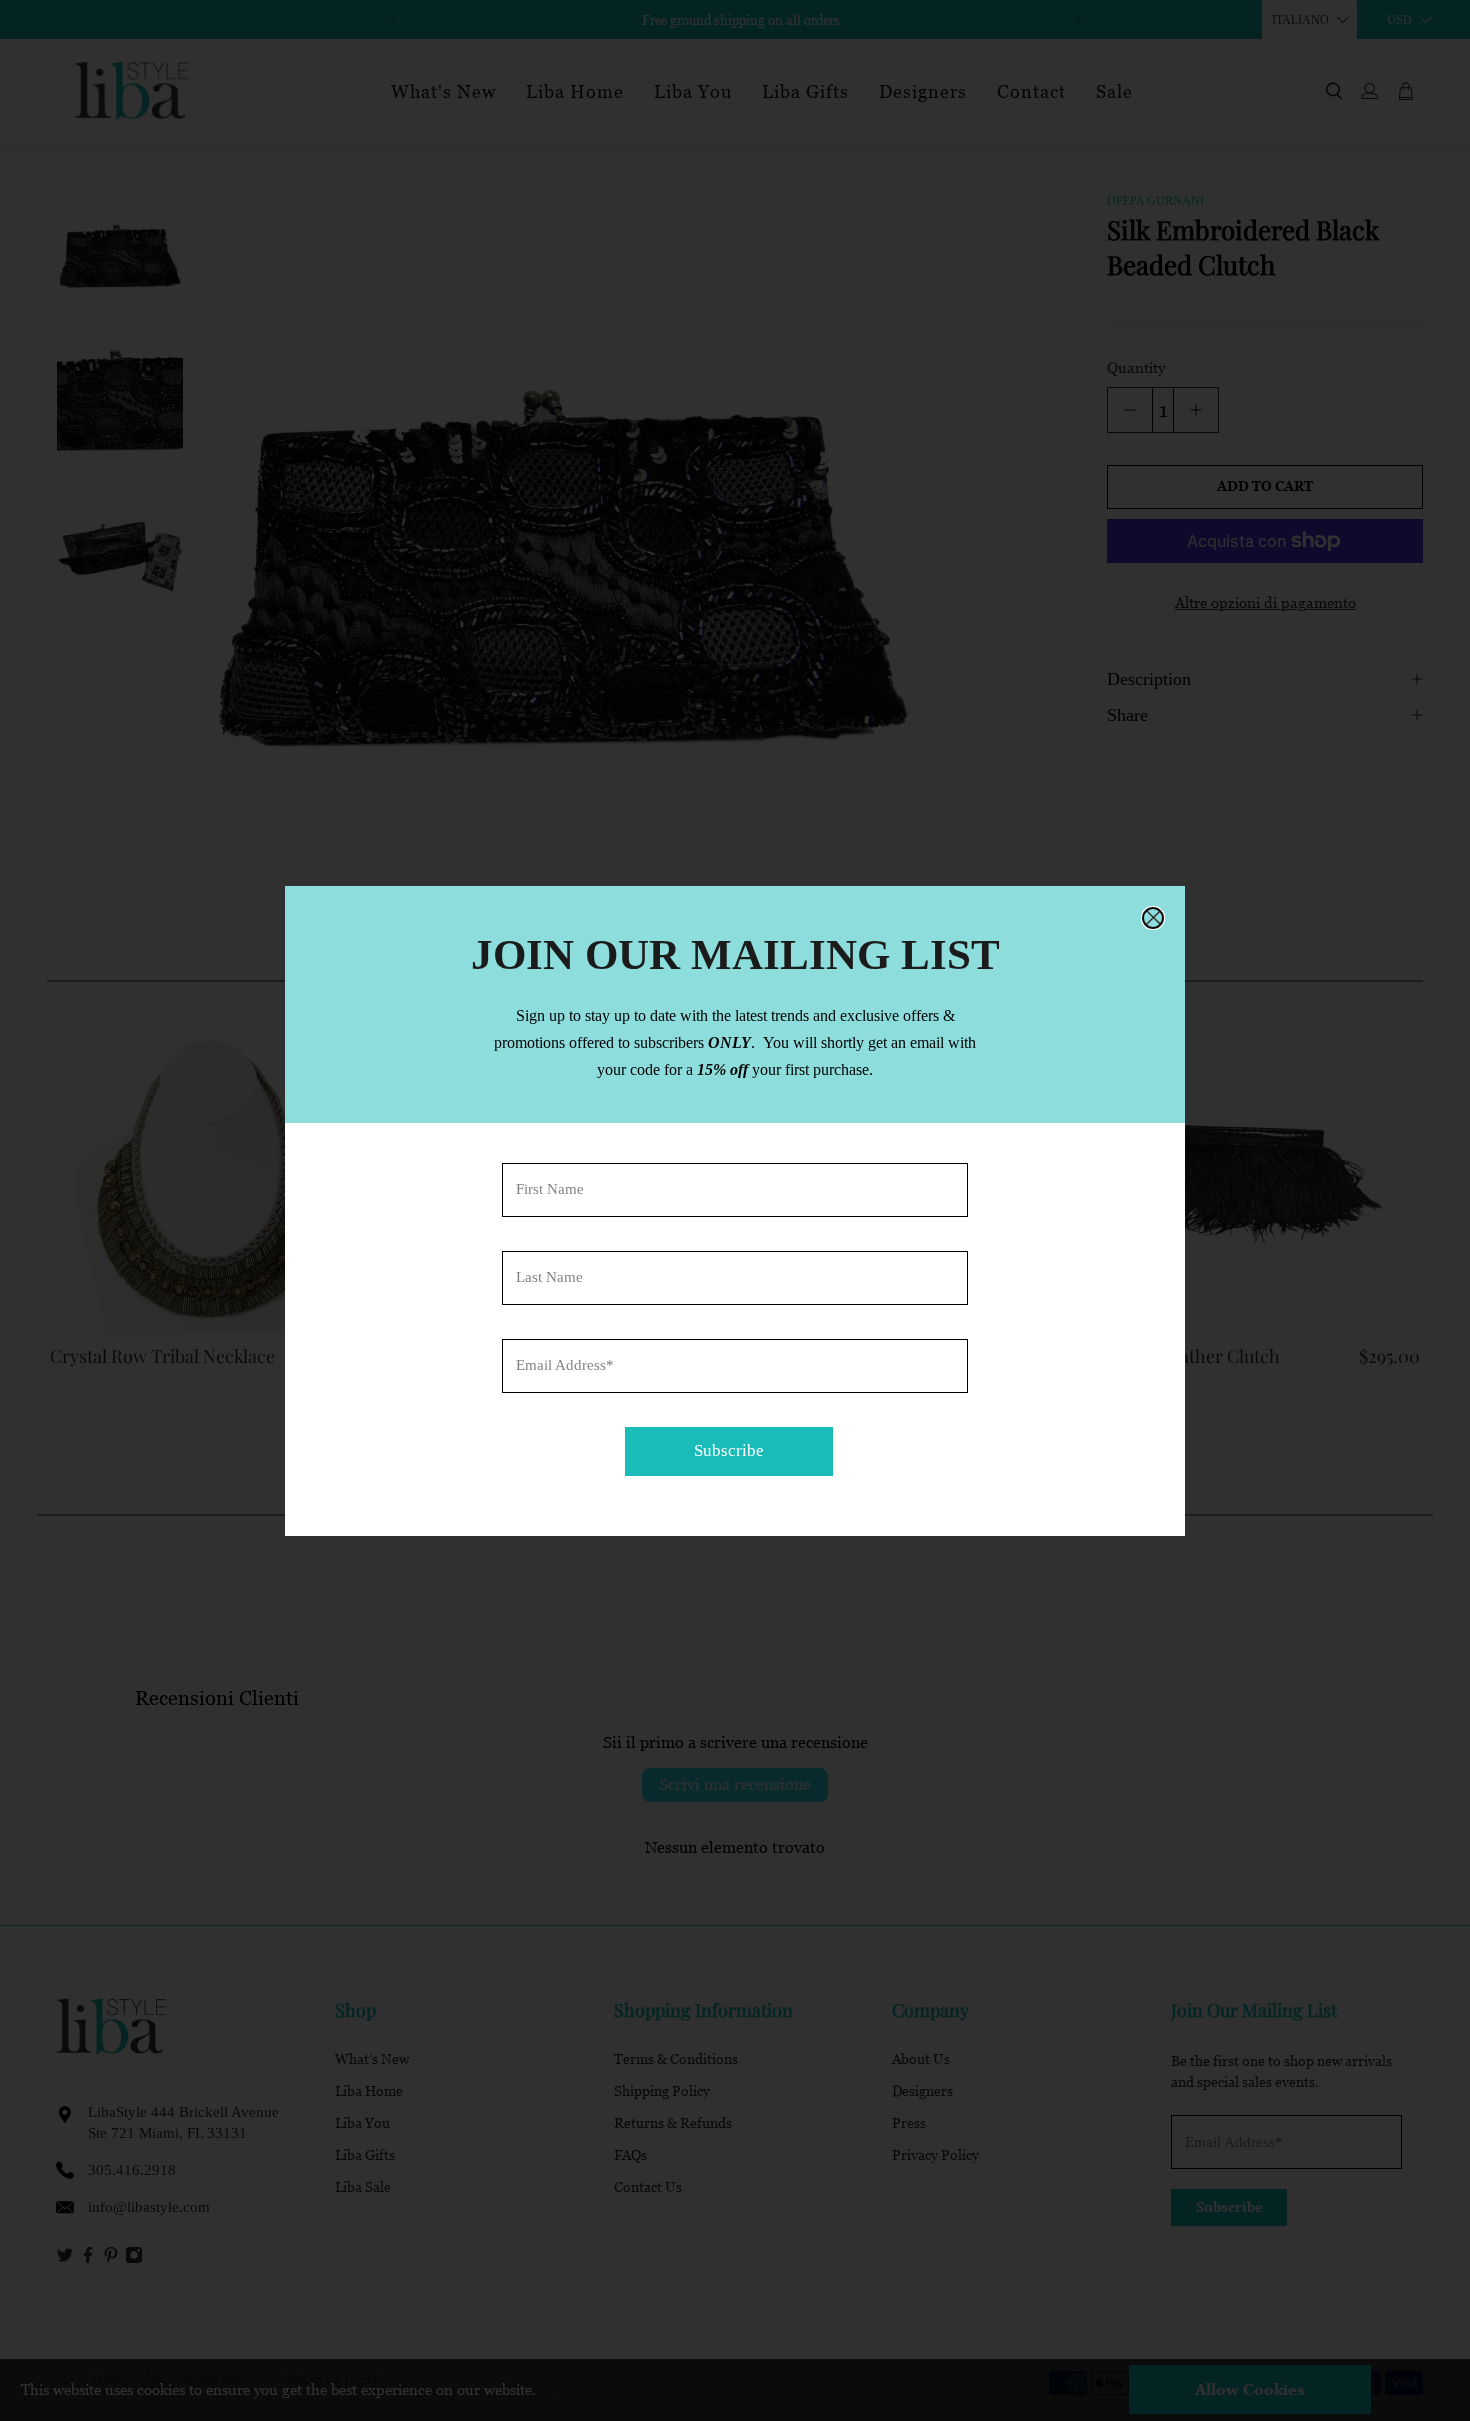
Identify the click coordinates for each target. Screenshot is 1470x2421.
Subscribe (729, 1450)
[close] (1153, 918)
